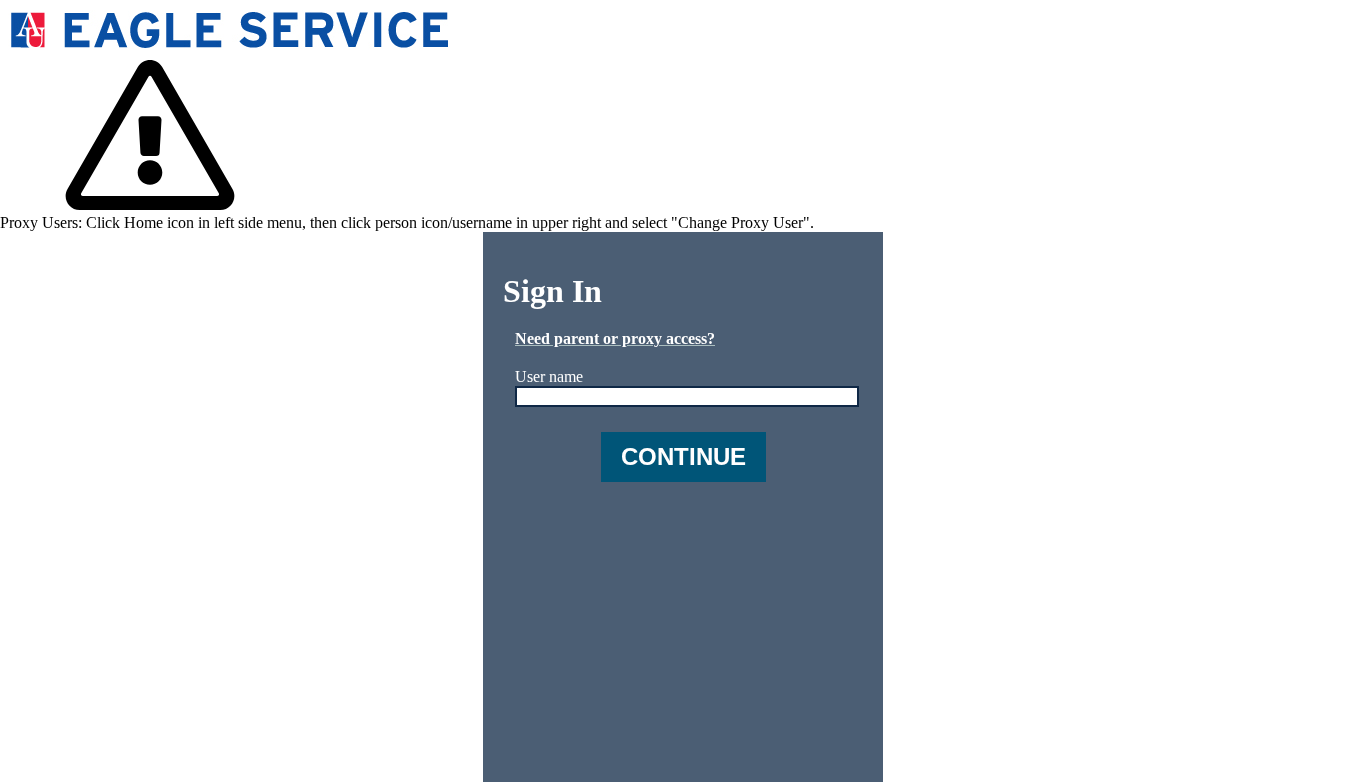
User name (549, 376)
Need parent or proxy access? (615, 338)
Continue (683, 456)
